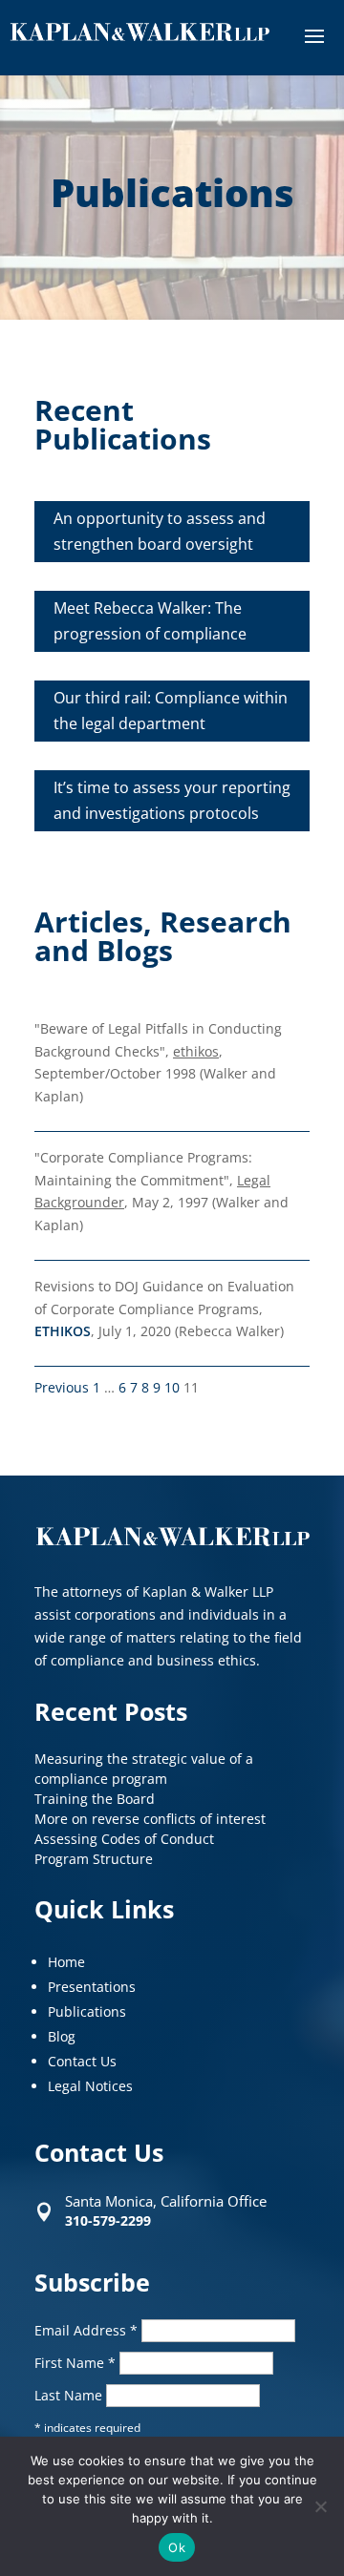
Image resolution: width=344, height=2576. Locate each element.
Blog (62, 2036)
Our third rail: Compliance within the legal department (171, 711)
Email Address (86, 2330)
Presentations (92, 1987)
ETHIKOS (63, 1331)
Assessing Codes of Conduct (124, 1839)
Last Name (70, 2395)
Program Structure (94, 1859)
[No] (320, 2506)
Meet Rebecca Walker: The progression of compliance (150, 621)
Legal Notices (90, 2086)
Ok (177, 2547)
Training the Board (95, 1799)
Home (66, 1962)
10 (172, 1387)
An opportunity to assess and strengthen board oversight (160, 531)
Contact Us (82, 2061)
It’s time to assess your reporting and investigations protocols (172, 800)
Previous (62, 1387)
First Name (75, 2363)
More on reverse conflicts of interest (150, 1819)
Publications (87, 2011)
